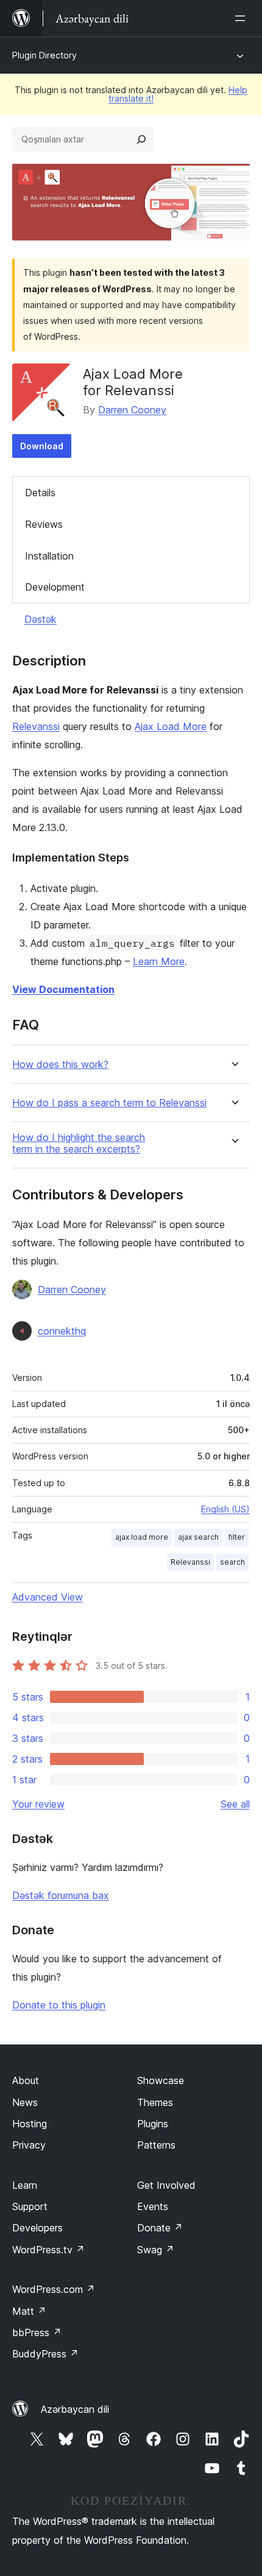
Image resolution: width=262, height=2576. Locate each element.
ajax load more (142, 1537)
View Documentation (63, 989)
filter (237, 1537)
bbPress (37, 2332)
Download (42, 446)
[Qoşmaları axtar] (141, 139)
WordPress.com (54, 2289)
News (25, 2102)
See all (235, 1804)
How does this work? (60, 1065)
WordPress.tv (48, 2250)
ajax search (198, 1537)
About (26, 2080)
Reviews (44, 524)
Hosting (30, 2124)
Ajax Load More (171, 726)
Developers (37, 2228)
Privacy (29, 2145)
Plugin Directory (44, 55)
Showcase (161, 2080)
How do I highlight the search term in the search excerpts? (79, 1143)
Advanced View (48, 1597)
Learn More (159, 961)
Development (55, 587)
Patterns (156, 2145)
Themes (155, 2102)
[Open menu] (243, 18)
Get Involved (166, 2185)
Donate (160, 2228)
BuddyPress (45, 2354)
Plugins (153, 2124)
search (232, 1562)
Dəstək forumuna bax (61, 1895)
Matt (29, 2311)
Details (40, 493)
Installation (49, 556)
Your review (38, 1804)
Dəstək (41, 619)
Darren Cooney (132, 410)
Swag (156, 2250)
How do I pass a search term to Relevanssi (109, 1103)
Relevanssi (36, 726)
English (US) (225, 1509)
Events (153, 2206)
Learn (25, 2185)
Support (30, 2206)
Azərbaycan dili (75, 2409)
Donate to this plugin (59, 2005)
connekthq (62, 1331)
